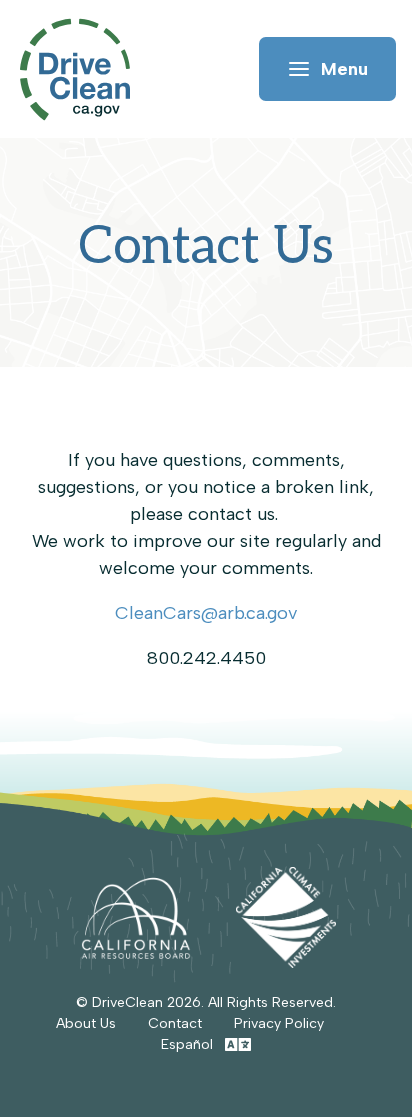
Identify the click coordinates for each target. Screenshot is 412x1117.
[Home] (84, 69)
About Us (86, 1023)
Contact (175, 1023)
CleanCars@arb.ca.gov (206, 613)
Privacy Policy (279, 1023)
